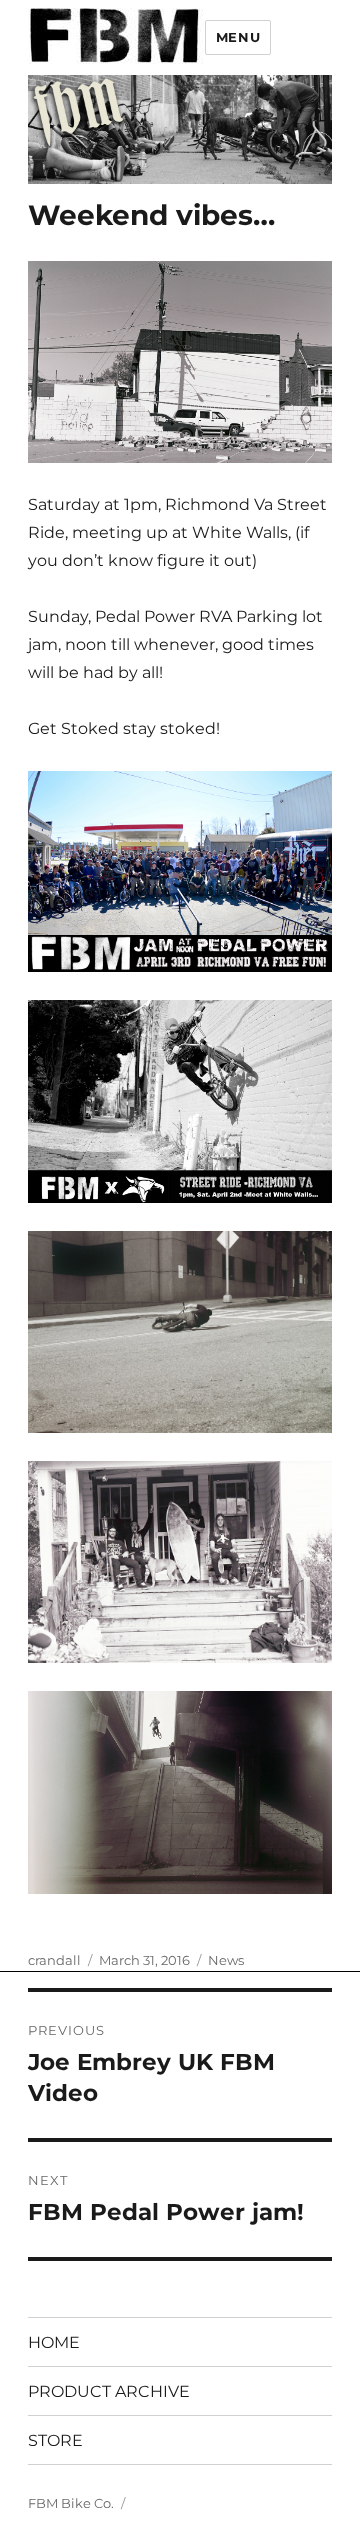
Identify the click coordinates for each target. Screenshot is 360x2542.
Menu (238, 37)
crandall (54, 1960)
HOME (54, 2342)
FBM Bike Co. (71, 2503)
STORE (55, 2440)
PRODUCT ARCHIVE (109, 2391)
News (226, 1960)
